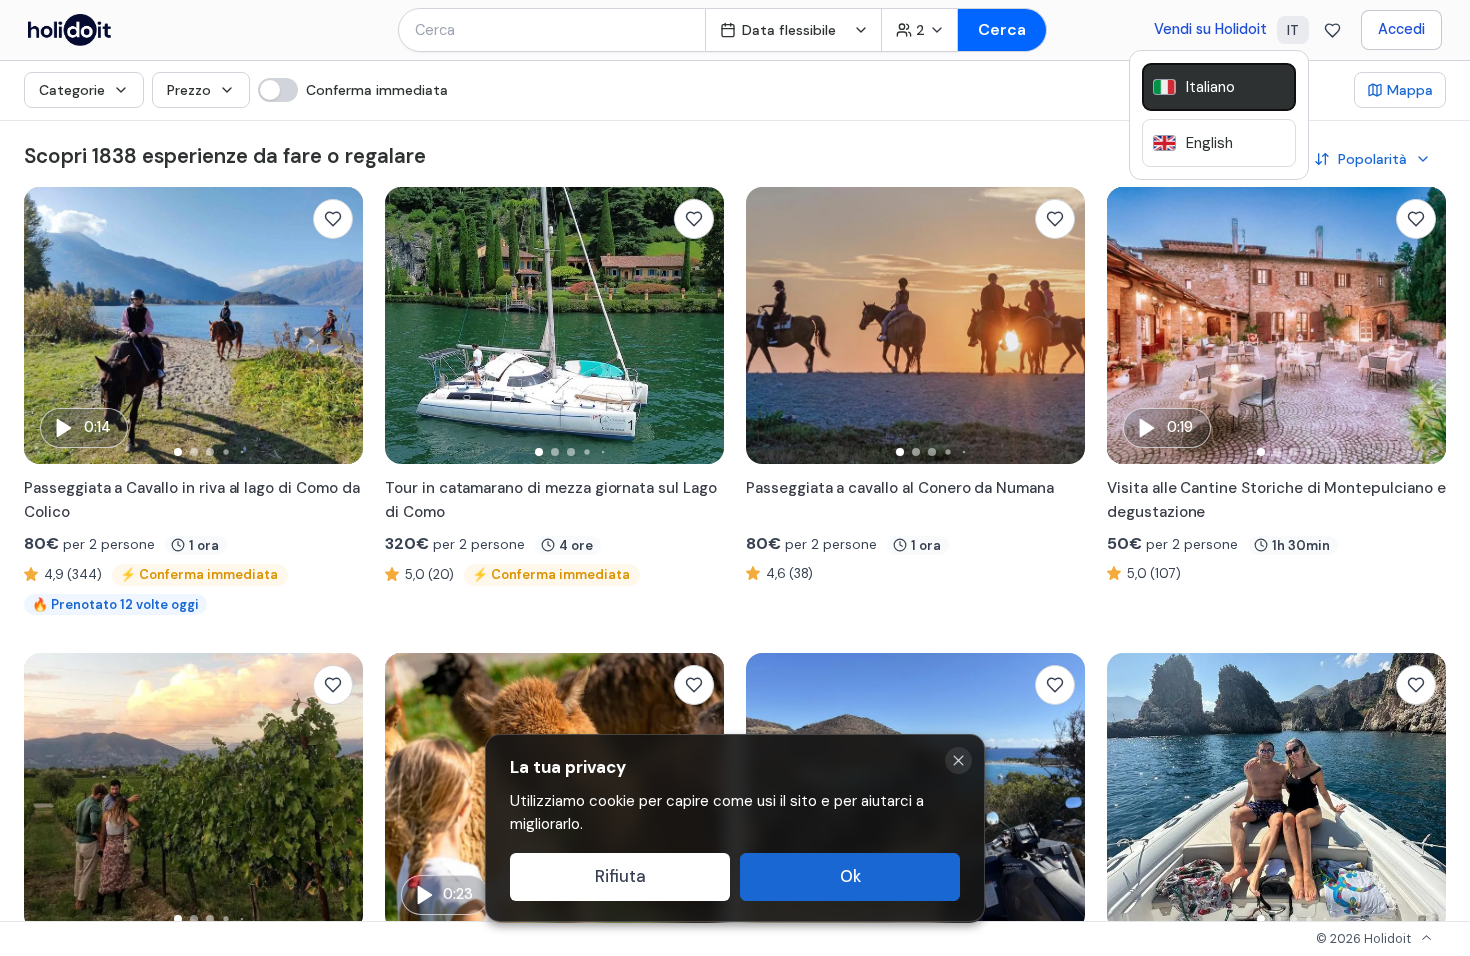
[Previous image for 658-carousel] (771, 326)
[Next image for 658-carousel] (1060, 326)
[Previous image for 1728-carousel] (1132, 792)
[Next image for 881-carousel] (338, 792)
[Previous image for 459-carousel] (410, 792)
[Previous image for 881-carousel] (49, 792)
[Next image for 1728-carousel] (1421, 792)
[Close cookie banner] (958, 760)
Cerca (1002, 29)
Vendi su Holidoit (1210, 29)
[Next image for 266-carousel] (1421, 326)
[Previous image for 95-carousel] (49, 326)
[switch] (353, 90)
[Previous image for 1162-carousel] (410, 326)
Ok (850, 876)
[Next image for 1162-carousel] (699, 326)
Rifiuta (620, 876)
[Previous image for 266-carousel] (1132, 326)
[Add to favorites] (333, 219)
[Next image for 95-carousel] (338, 326)
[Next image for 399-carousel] (1060, 792)
